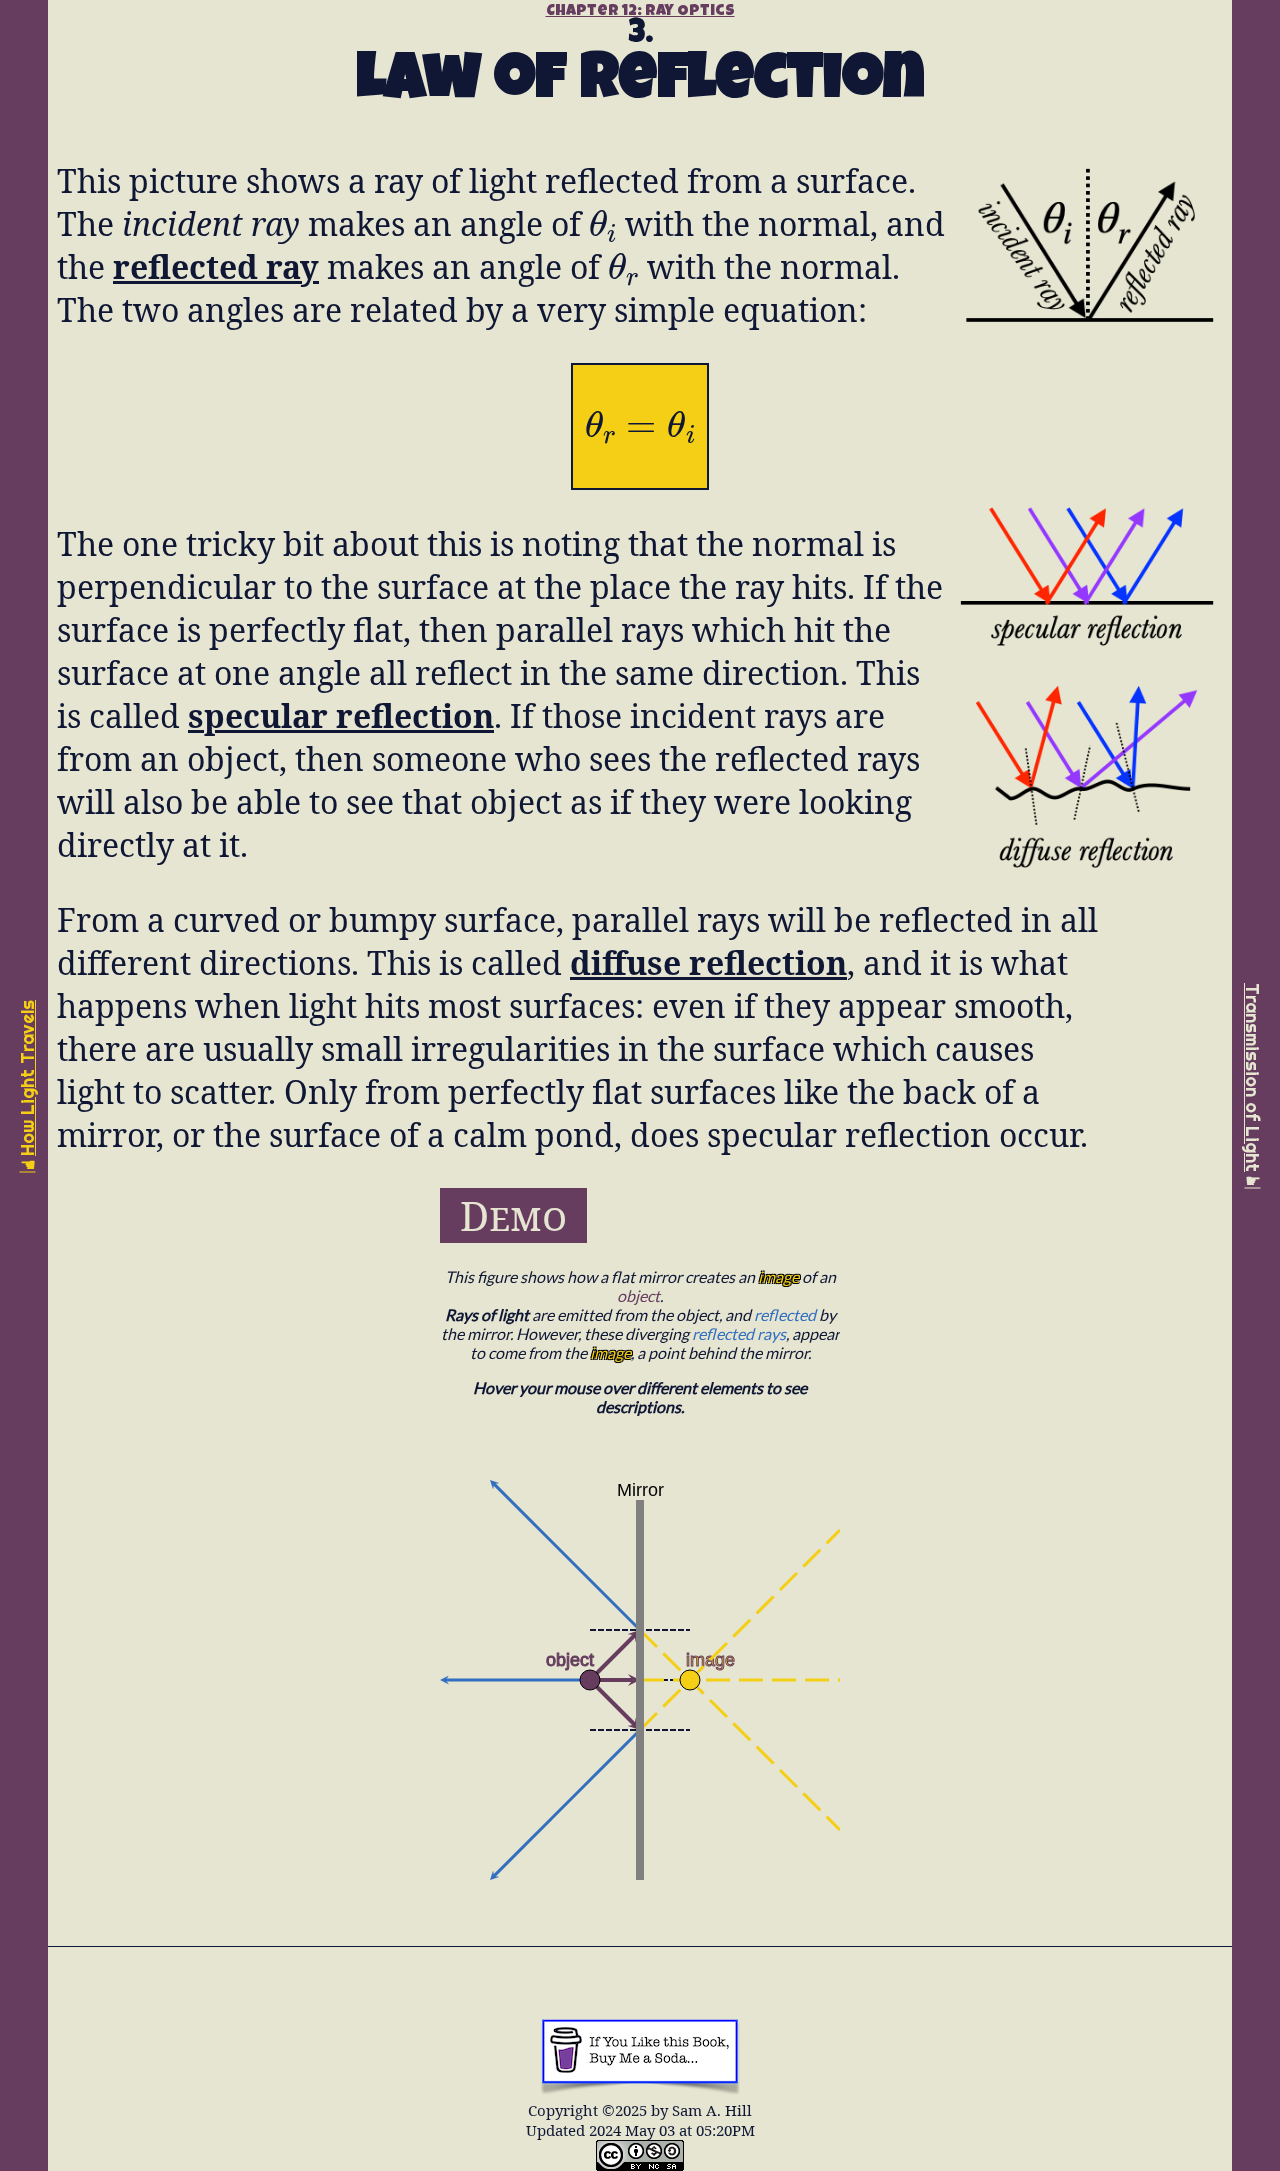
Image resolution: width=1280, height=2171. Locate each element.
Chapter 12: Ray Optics (640, 12)
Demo (513, 1215)
